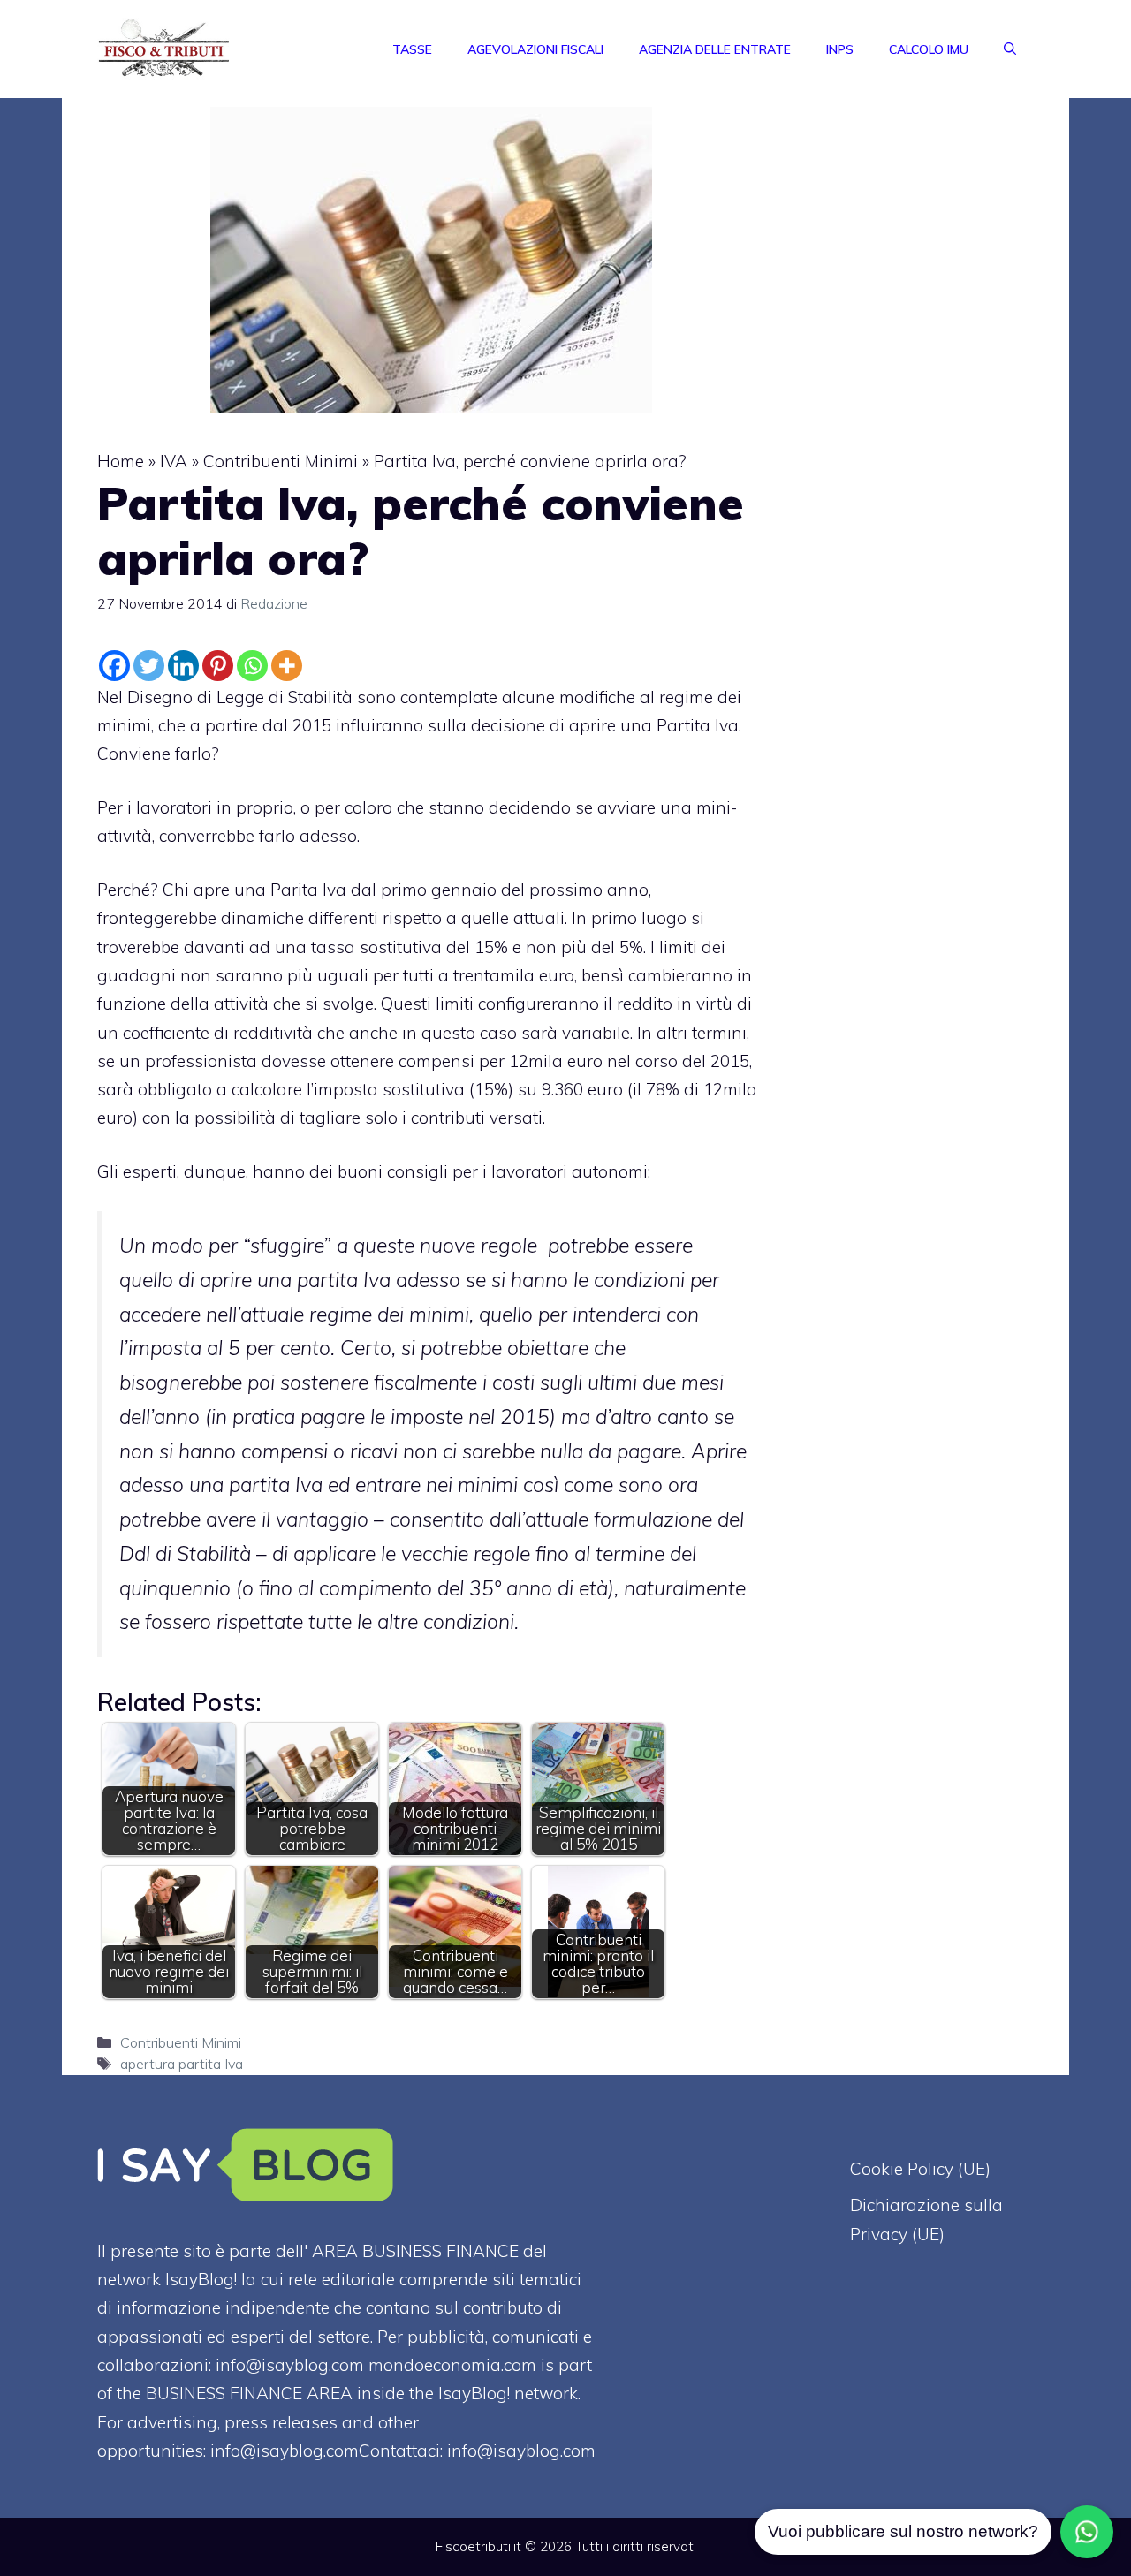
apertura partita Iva (182, 2064)
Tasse (412, 49)
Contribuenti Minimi (281, 461)
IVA (174, 461)
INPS (840, 49)
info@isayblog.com (521, 2451)
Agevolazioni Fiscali (535, 49)
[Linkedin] (183, 666)
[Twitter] (149, 666)
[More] (287, 666)
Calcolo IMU (929, 49)
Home (121, 461)
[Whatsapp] (252, 666)
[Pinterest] (218, 666)
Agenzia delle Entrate (715, 49)
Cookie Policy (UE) (920, 2169)
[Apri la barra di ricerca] (1010, 49)
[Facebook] (114, 666)
